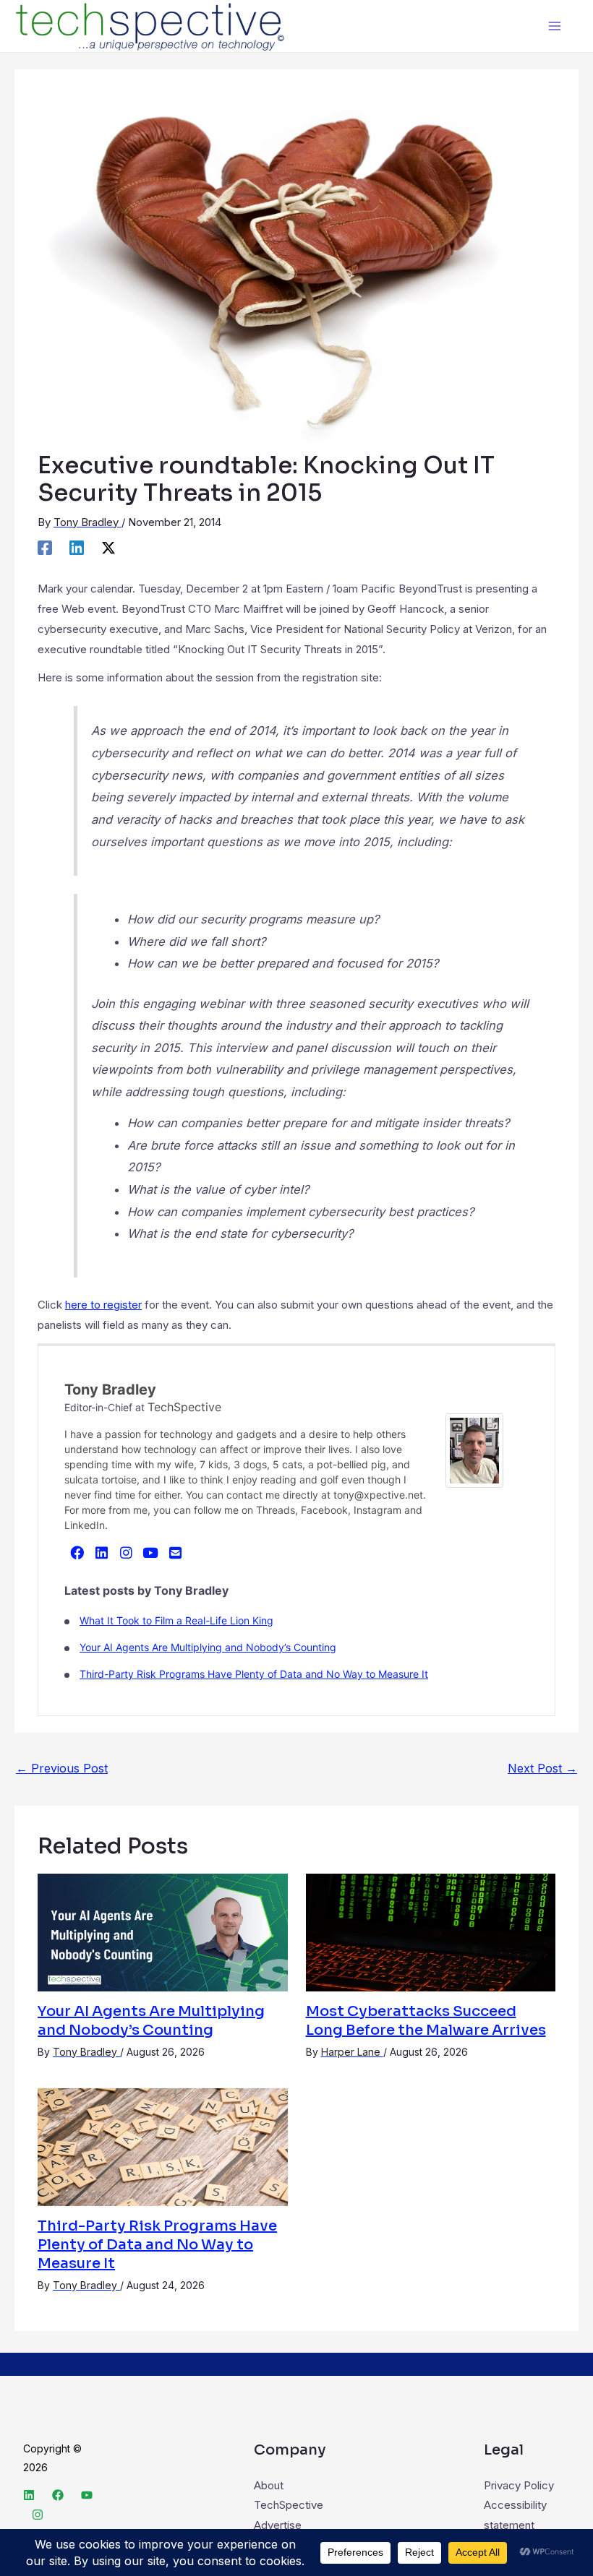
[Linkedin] (77, 547)
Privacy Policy (519, 2485)
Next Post (542, 1768)
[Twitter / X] (108, 547)
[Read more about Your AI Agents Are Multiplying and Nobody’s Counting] (162, 1931)
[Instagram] (126, 1552)
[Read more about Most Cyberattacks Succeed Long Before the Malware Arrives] (431, 1931)
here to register (103, 1305)
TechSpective (184, 1407)
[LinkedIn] (101, 1552)
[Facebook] (45, 547)
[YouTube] (150, 1552)
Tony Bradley (110, 1390)
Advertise (278, 2525)
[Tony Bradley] (474, 1449)
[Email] (175, 1552)
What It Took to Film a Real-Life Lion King (176, 1620)
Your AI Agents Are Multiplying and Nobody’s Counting (208, 1647)
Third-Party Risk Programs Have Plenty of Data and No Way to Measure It (254, 1674)
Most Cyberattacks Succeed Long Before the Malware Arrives (426, 2021)
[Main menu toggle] (555, 26)
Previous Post (62, 1768)
